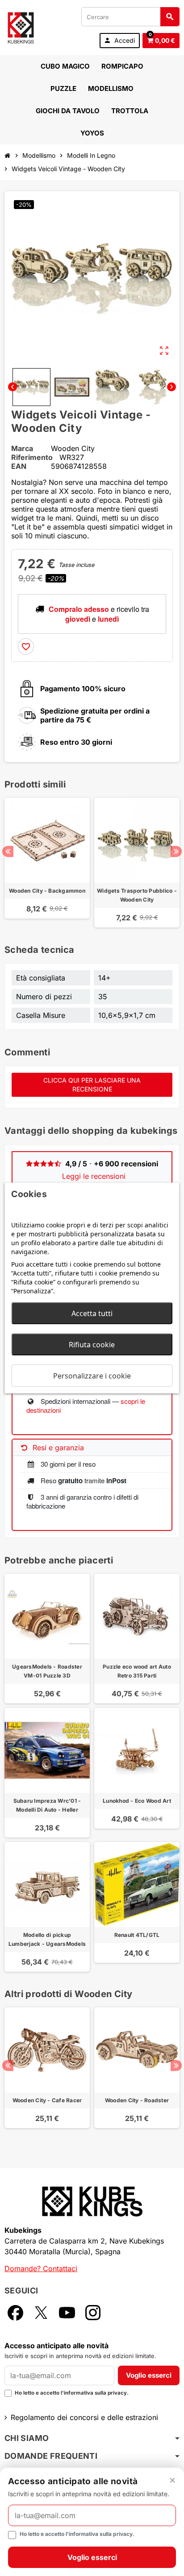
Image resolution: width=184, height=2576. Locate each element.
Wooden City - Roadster (137, 2100)
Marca (22, 448)
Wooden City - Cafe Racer (47, 2100)
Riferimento (32, 457)
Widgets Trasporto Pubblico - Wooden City (137, 895)
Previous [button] (8, 851)
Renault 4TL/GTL (137, 1935)
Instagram (93, 2313)
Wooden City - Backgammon (47, 891)
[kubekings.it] (21, 27)
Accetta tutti (92, 1313)
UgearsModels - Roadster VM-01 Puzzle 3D (47, 1671)
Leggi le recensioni (94, 1176)
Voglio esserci (149, 2375)
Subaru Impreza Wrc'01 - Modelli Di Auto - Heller (47, 1805)
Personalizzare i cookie (92, 1376)
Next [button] (176, 851)
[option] (47, 863)
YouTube (67, 2313)
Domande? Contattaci (41, 2268)
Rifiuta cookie (92, 1345)
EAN (19, 466)
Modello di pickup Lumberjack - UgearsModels (47, 1939)
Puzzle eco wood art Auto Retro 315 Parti (137, 1671)
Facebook (15, 2313)
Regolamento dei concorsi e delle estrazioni (84, 2417)
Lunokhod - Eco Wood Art (137, 1801)
